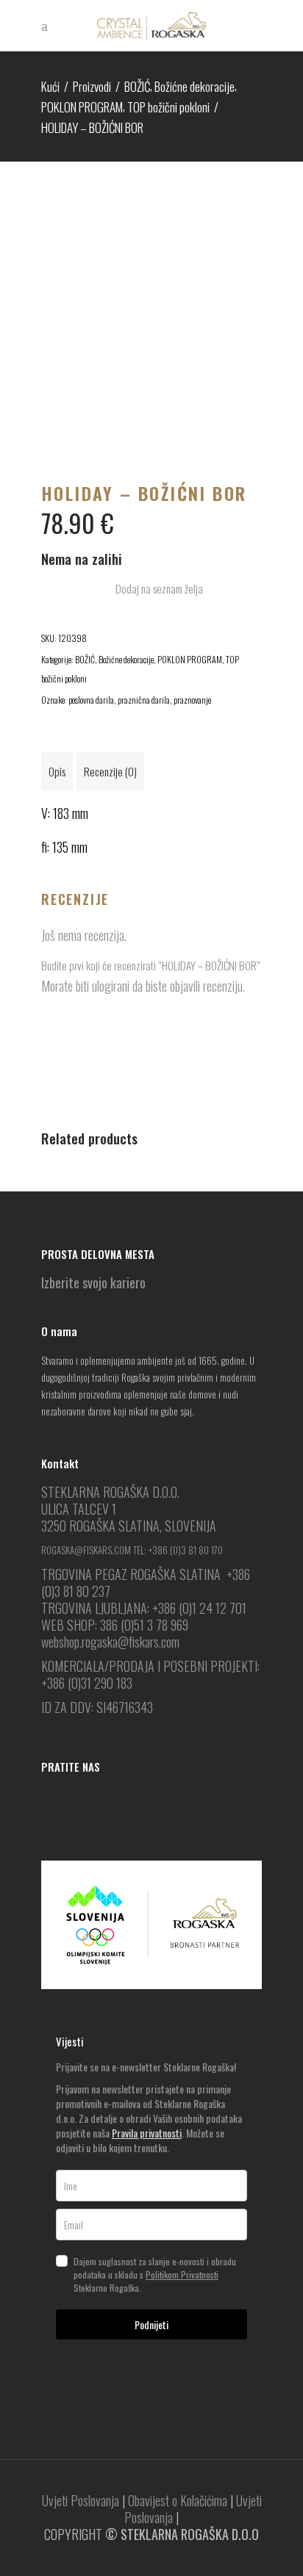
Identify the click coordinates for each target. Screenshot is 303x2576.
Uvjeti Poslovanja (81, 2500)
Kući (50, 86)
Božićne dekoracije (195, 86)
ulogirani (111, 986)
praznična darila (144, 700)
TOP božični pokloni (168, 107)
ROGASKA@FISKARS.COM (86, 1550)
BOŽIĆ (137, 86)
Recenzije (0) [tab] (110, 771)
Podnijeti (151, 2324)
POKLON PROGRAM (82, 107)
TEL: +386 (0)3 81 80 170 (178, 1550)
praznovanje (192, 700)
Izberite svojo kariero (93, 1282)
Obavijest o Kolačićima (178, 2500)
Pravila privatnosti (147, 2133)
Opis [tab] (57, 771)
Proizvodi (92, 86)
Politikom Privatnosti (182, 2274)
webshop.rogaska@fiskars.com (110, 1642)
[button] (151, 589)
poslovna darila (91, 700)
